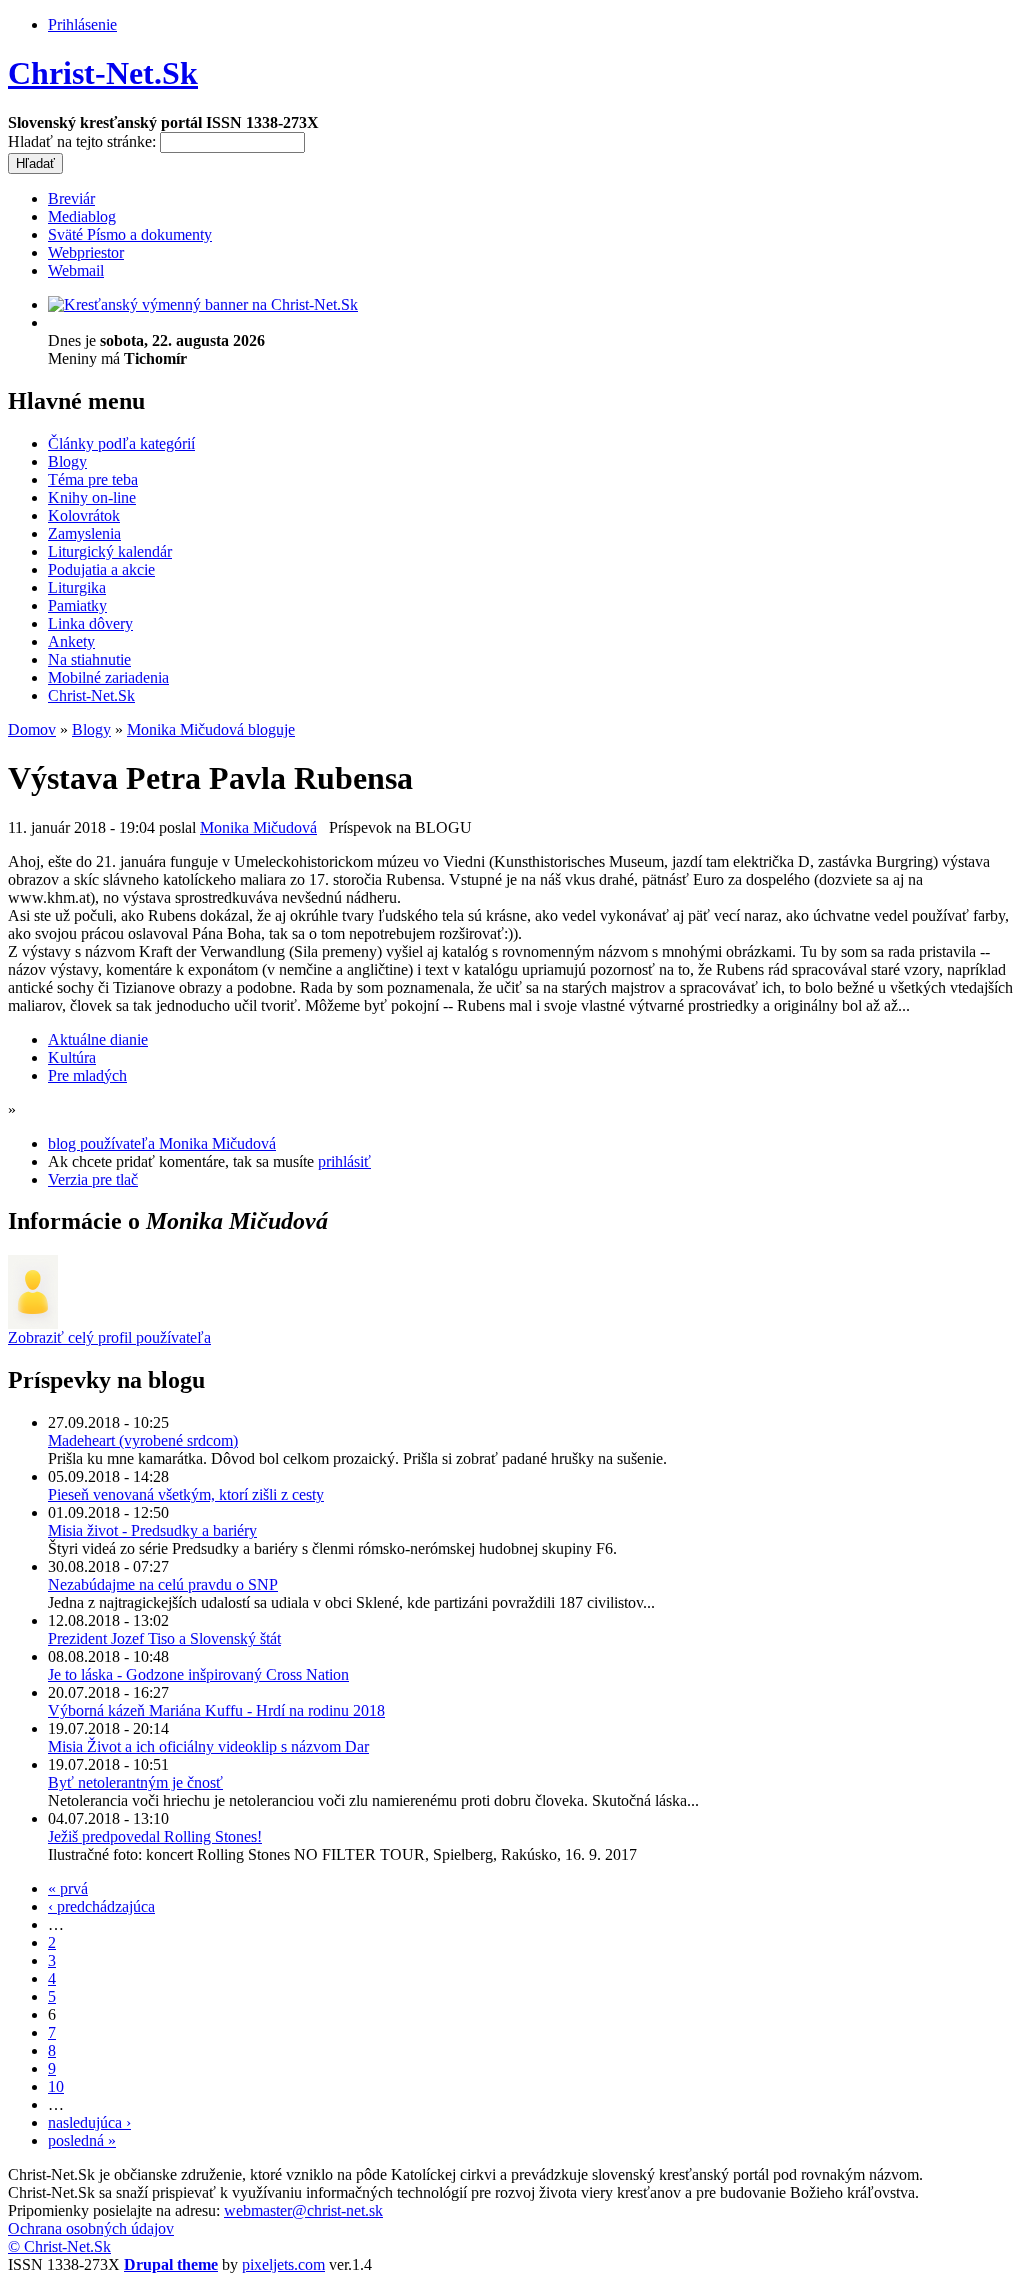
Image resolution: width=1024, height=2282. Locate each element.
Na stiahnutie (89, 659)
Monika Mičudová (258, 827)
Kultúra (72, 1057)
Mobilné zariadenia (108, 677)
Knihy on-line (92, 497)
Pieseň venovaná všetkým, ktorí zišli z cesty (186, 1494)
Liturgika (77, 587)
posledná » (82, 2140)
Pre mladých (87, 1075)
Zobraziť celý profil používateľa (109, 1337)
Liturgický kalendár (110, 551)
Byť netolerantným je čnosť (135, 1782)
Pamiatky (77, 605)
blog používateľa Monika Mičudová (162, 1143)
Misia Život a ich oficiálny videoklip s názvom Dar (208, 1746)
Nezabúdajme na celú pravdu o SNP (163, 1584)
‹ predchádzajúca (101, 1906)
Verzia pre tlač (93, 1179)
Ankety (71, 641)
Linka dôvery (90, 623)
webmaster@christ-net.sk (303, 2210)
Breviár (71, 198)
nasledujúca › (89, 2122)
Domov (32, 729)
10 (56, 2086)
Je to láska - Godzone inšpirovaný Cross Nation (198, 1674)
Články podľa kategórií (121, 443)
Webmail (76, 270)
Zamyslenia (84, 533)
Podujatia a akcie (101, 569)
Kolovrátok (84, 515)
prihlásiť (344, 1161)
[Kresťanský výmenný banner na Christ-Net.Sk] (203, 304)
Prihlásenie (82, 24)
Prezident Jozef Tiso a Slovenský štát (164, 1638)
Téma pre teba (93, 479)
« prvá (68, 1888)
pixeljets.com (283, 2264)
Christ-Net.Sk (103, 73)
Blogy (67, 461)
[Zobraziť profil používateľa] (33, 1323)
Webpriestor (86, 252)
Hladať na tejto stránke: (84, 141)
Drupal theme (171, 2264)
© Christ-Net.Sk (59, 2246)
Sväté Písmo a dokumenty (130, 234)
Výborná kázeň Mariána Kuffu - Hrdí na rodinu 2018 (216, 1710)
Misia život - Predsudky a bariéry (152, 1530)
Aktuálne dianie (98, 1039)
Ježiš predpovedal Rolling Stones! (155, 1836)
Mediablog (82, 216)
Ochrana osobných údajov (91, 2228)
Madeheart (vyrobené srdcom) (143, 1440)
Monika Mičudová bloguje (211, 729)
